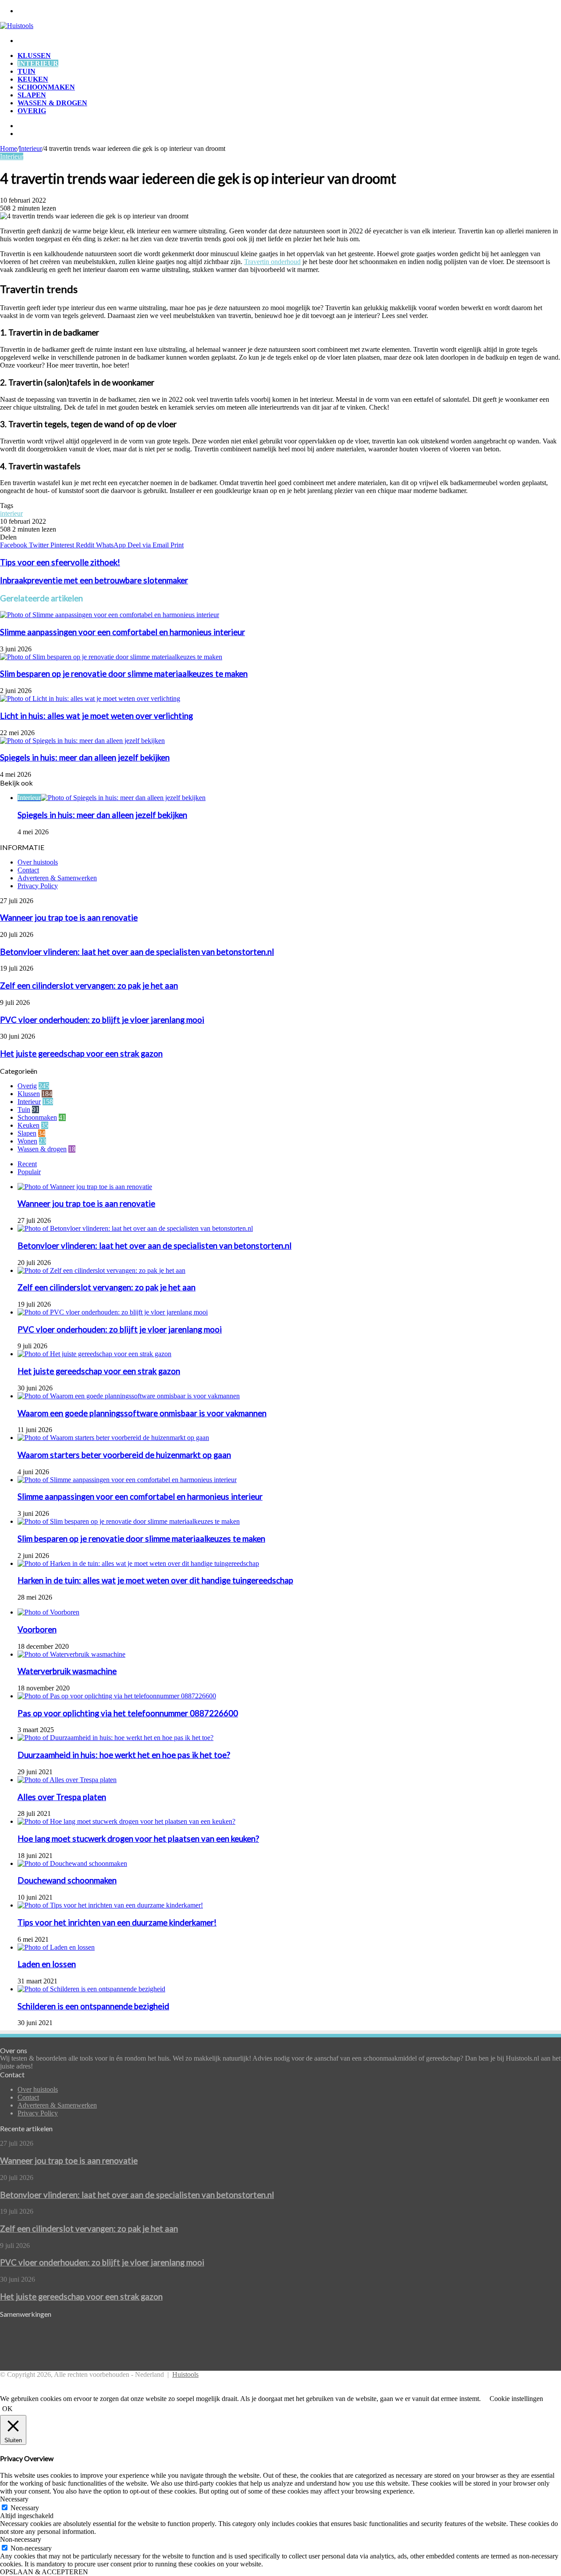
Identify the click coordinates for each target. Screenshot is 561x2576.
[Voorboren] (48, 1612)
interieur (11, 513)
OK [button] (7, 2409)
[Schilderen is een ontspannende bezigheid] (91, 1989)
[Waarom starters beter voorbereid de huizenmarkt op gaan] (113, 1438)
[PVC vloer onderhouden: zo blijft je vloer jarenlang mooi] (113, 1312)
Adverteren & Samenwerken (57, 878)
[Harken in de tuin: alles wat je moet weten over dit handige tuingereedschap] (138, 1563)
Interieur (38, 63)
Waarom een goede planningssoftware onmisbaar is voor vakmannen (142, 1413)
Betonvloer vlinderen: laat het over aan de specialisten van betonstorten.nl (137, 952)
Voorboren (37, 1629)
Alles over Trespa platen (62, 1797)
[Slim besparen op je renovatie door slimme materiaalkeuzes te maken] (111, 657)
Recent (27, 1164)
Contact (28, 870)
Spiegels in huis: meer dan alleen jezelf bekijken (85, 757)
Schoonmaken (46, 87)
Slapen (32, 95)
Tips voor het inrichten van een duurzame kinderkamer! (117, 1922)
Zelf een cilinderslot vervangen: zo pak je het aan (89, 986)
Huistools (185, 2374)
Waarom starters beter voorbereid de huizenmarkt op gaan (124, 1455)
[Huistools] (17, 26)
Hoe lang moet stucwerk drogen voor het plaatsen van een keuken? (138, 1839)
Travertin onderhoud (272, 262)
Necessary (25, 2508)
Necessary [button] (14, 2499)
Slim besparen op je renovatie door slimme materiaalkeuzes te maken (124, 674)
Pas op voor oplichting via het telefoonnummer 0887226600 (128, 1713)
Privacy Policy (38, 886)
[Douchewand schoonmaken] (72, 1863)
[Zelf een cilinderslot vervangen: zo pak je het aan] (101, 1270)
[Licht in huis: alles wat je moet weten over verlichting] (90, 698)
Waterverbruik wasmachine (67, 1671)
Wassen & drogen (52, 103)
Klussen (34, 55)
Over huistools (38, 862)
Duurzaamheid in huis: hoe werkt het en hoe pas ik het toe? (124, 1755)
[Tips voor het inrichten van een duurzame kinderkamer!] (110, 1905)
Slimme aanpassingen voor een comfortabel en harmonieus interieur (122, 632)
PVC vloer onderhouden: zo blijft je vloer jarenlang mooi (102, 1020)
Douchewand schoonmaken (67, 1880)
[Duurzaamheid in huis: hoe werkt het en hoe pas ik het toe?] (115, 1738)
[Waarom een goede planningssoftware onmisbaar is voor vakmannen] (129, 1396)
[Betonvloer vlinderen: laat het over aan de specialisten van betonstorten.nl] (135, 1228)
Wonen (27, 1141)
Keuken (33, 79)
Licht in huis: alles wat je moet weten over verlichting (96, 716)
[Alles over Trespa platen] (67, 1780)
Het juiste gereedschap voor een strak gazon (81, 1054)
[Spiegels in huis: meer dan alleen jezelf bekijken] (82, 741)
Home (9, 148)
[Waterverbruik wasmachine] (71, 1654)
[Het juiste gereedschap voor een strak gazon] (94, 1354)
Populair (29, 1172)
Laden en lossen (47, 1964)
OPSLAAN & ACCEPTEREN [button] (44, 2572)
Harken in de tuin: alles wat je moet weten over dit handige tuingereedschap (155, 1580)
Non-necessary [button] (21, 2539)
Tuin (27, 71)
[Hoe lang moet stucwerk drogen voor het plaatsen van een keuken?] (126, 1821)
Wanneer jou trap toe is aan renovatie (69, 918)
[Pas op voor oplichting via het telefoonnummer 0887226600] (117, 1696)
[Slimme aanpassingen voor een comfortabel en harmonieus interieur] (110, 615)
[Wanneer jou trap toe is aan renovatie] (85, 1187)
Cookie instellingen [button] (516, 2399)
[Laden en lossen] (56, 1947)
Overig (32, 111)
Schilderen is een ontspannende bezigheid (93, 2006)
